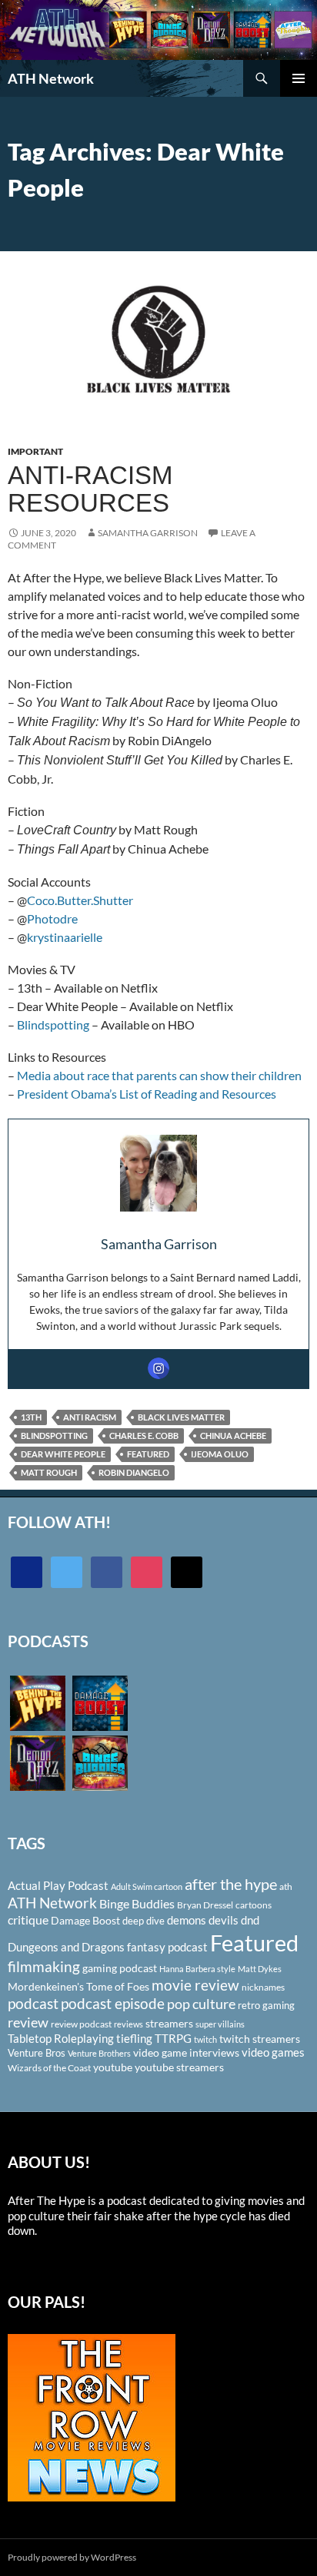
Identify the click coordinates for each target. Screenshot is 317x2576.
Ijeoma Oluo (220, 1454)
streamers (169, 2023)
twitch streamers (260, 2039)
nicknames (263, 1987)
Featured (148, 1454)
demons (187, 1920)
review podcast (81, 2024)
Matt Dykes (260, 1969)
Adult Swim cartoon (147, 1886)
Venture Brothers (99, 2053)
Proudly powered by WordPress (72, 2557)
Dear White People (63, 1454)
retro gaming (266, 2005)
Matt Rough (49, 1472)
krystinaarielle (65, 937)
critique (28, 1920)
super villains (220, 2024)
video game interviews (186, 2052)
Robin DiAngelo (134, 1472)
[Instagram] (158, 1368)
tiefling (134, 2038)
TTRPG (173, 2038)
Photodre (52, 918)
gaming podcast (120, 1968)
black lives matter (181, 1417)
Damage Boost (85, 1920)
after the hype (231, 1884)
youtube (113, 2067)
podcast (33, 2003)
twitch (205, 2039)
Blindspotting (54, 1024)
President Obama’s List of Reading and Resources (147, 1094)
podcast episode (113, 2003)
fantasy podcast (167, 1947)
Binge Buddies (137, 1904)
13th (31, 1417)
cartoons (254, 1905)
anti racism (90, 1417)
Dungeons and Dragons (66, 1947)
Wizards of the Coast (49, 2068)
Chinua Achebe (233, 1436)
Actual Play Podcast (58, 1885)
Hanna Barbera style (197, 1969)
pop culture (201, 2004)
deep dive (143, 1921)
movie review (195, 1985)
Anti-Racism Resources (90, 489)
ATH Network (51, 78)
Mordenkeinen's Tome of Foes (78, 1986)
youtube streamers (179, 2067)
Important (35, 451)
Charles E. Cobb (144, 1436)
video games (273, 2052)
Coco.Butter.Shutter (80, 900)
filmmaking (44, 1966)
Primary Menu (299, 78)
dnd (250, 1920)
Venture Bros (37, 2053)
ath (286, 1886)
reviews (128, 2024)
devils (224, 1920)
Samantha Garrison (148, 533)
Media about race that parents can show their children (159, 1075)
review (28, 2022)
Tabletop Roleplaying (61, 2038)
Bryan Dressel (205, 1905)
